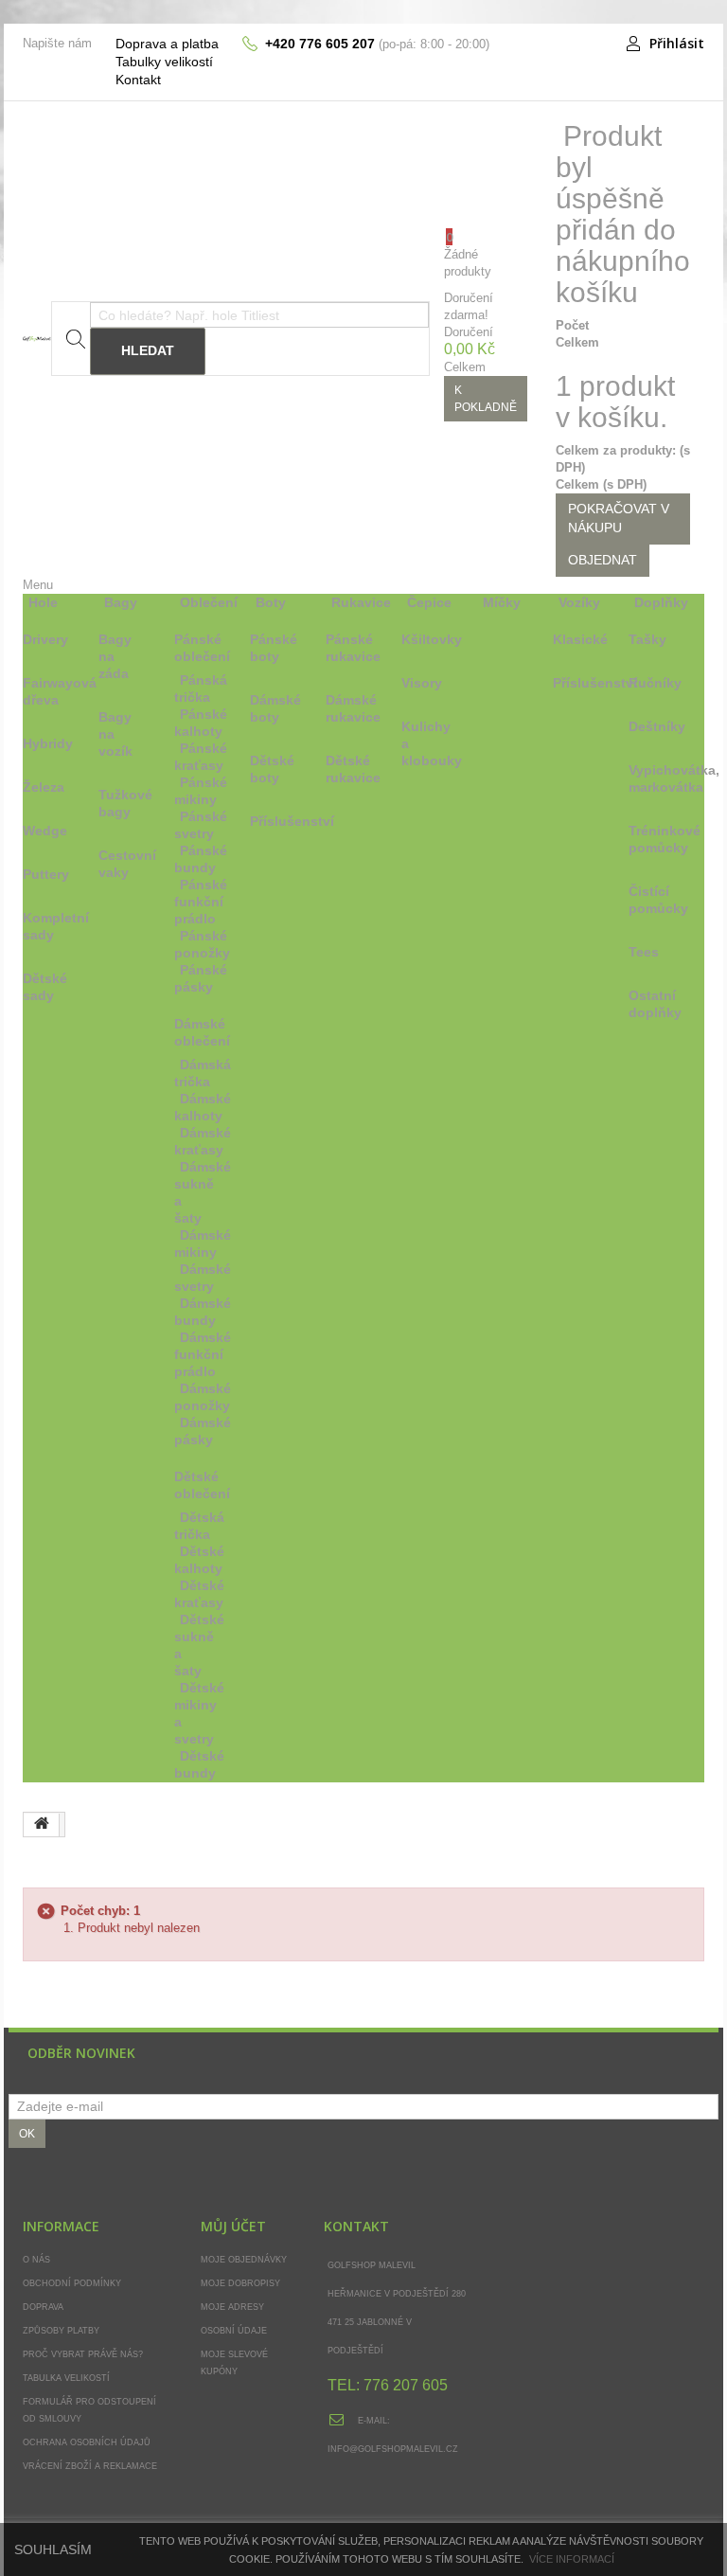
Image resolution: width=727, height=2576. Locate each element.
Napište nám (57, 43)
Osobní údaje (234, 2331)
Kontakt (138, 80)
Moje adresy (232, 2307)
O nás (36, 2260)
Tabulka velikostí (66, 2378)
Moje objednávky (244, 2260)
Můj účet (233, 2226)
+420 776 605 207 (320, 44)
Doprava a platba (167, 44)
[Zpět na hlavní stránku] (42, 1825)
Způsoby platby (61, 2331)
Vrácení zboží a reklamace (90, 2466)
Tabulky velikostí (164, 62)
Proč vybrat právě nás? (83, 2354)
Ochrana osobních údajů (87, 2442)
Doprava (43, 2307)
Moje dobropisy (240, 2283)
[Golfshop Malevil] (37, 339)
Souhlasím (53, 2549)
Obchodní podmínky (72, 2283)
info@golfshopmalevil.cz (393, 2449)
